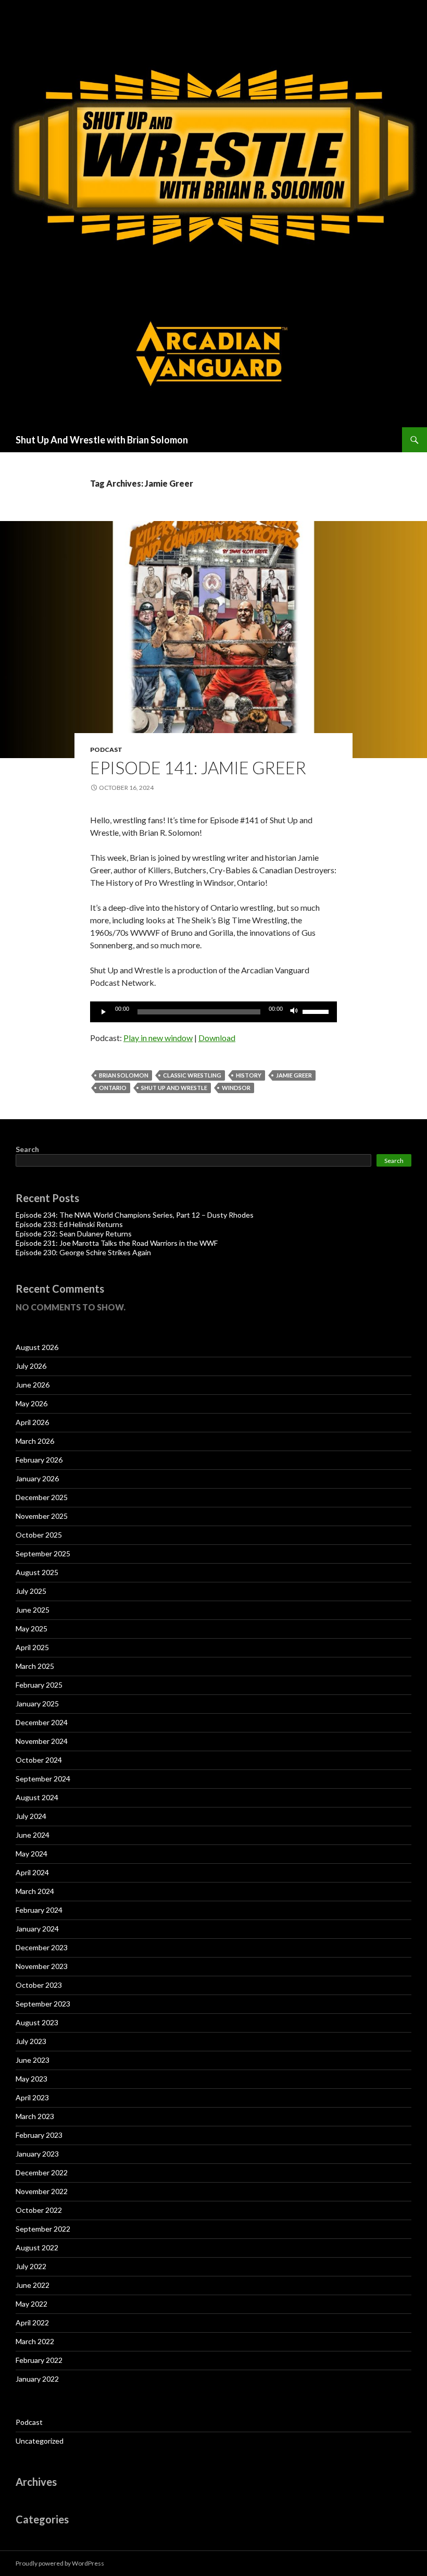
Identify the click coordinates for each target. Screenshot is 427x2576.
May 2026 (32, 1403)
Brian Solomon (124, 1075)
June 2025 (33, 1610)
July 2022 (31, 2266)
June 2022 (33, 2285)
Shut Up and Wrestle (174, 1088)
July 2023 (31, 2041)
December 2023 (42, 1947)
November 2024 (42, 1741)
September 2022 (43, 2229)
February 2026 (39, 1460)
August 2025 (37, 1572)
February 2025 (39, 1685)
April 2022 (32, 2323)
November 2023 (42, 1966)
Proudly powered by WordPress (60, 2563)
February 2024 (39, 1910)
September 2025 (43, 1553)
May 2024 (32, 1854)
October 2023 (39, 1985)
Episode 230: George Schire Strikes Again (83, 1252)
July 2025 (31, 1591)
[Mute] (294, 1012)
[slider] (317, 1011)
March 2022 (35, 2341)
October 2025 (39, 1535)
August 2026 (37, 1347)
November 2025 (42, 1516)
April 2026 (32, 1422)
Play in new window (158, 1038)
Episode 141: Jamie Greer (198, 767)
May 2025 (32, 1628)
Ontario (113, 1088)
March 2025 (35, 1666)
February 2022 (39, 2360)
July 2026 (31, 1366)
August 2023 (37, 2022)
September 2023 (43, 2004)
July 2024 (31, 1816)
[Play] (104, 1012)
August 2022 (37, 2247)
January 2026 (37, 1478)
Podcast (106, 750)
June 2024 (33, 1835)
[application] (213, 1012)
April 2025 (32, 1647)
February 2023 (39, 2135)
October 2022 (39, 2210)
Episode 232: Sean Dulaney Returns (74, 1234)
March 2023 (35, 2116)
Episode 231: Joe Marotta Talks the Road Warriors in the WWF (117, 1243)
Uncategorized (40, 2441)
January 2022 (37, 2379)
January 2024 (37, 1929)
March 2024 (35, 1891)
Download (217, 1038)
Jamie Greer (294, 1075)
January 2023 (37, 2154)
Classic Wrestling (192, 1075)
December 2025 (42, 1497)
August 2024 (37, 1797)
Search (27, 1149)
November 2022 (42, 2191)
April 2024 (32, 1872)
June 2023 (33, 2060)
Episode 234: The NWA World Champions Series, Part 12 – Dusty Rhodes (135, 1215)
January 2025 (37, 1704)
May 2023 (32, 2079)
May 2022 (32, 2304)
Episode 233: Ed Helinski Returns (69, 1224)
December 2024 (42, 1722)
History (249, 1075)
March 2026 (35, 1441)
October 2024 (39, 1760)
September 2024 (43, 1779)
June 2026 (33, 1385)
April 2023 (32, 2097)
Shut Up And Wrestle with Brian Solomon (102, 440)
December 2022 (42, 2172)
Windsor (236, 1088)
